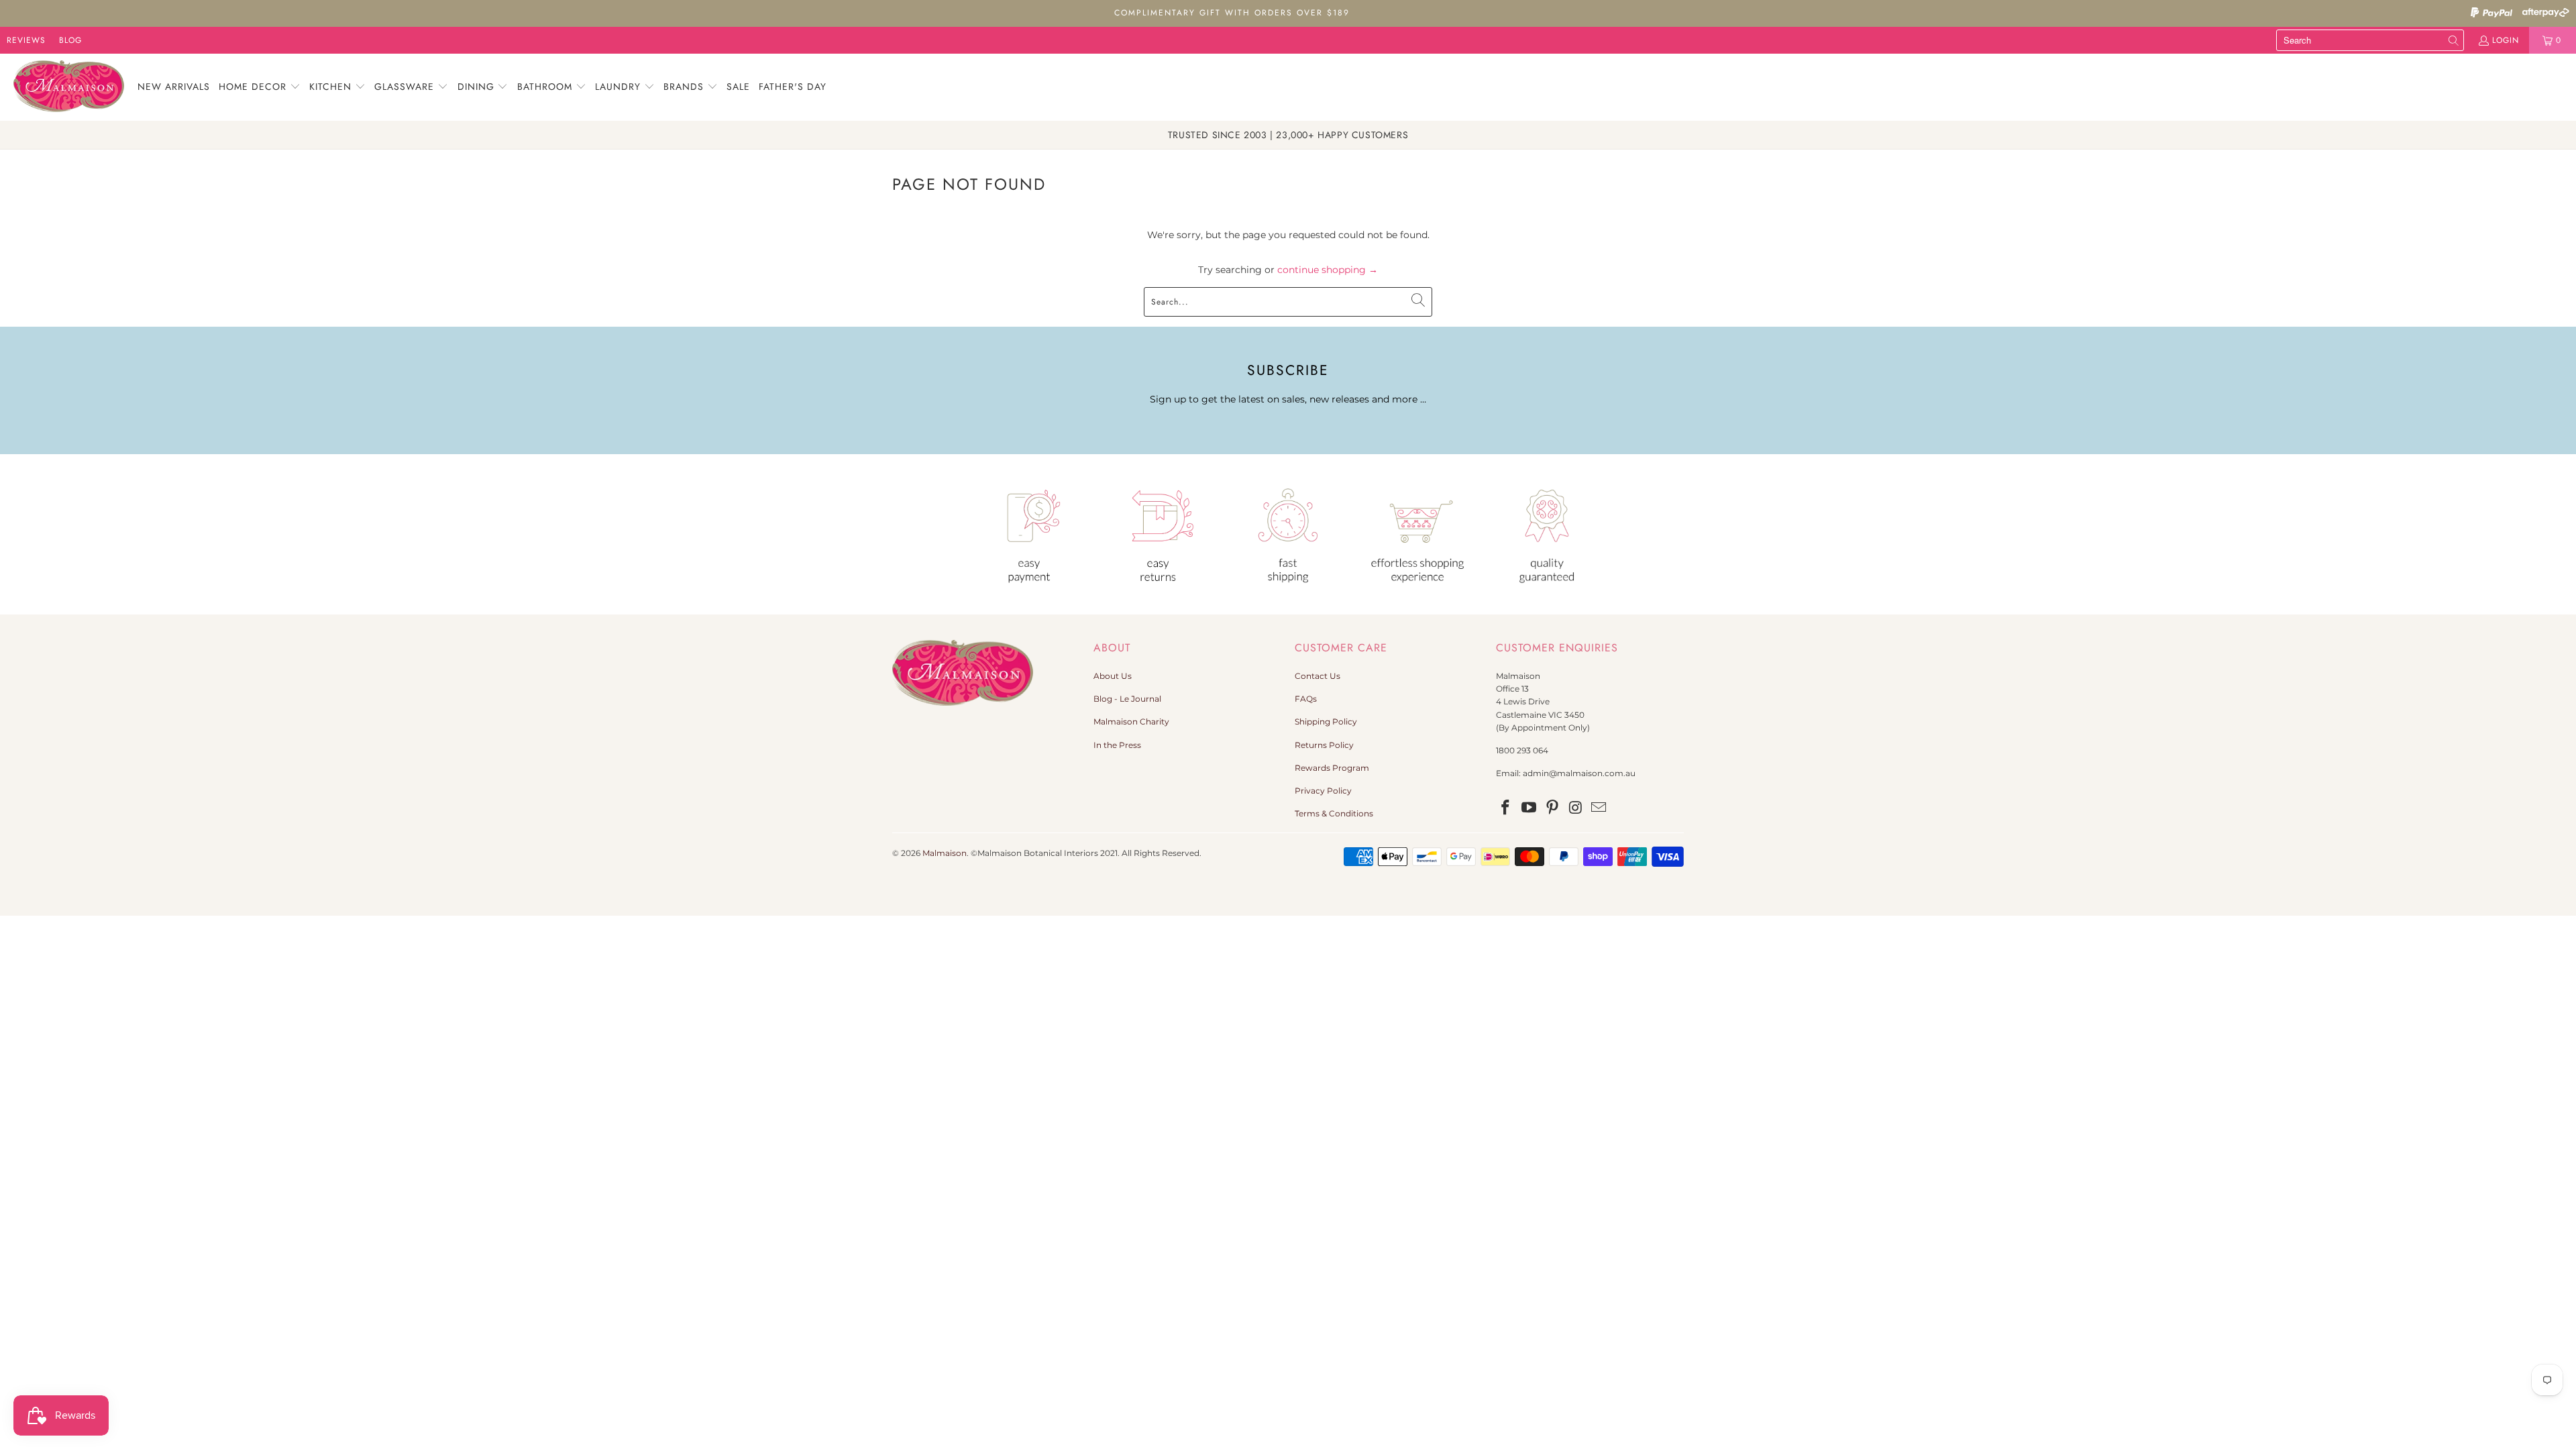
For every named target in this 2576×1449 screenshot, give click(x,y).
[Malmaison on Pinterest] (1552, 808)
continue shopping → (1328, 270)
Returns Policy (1324, 745)
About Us (1113, 676)
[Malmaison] (69, 87)
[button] (260, 87)
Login (2506, 40)
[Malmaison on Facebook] (1506, 808)
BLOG (70, 40)
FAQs (1306, 699)
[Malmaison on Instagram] (1576, 808)
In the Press (1117, 745)
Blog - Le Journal (1127, 699)
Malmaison (945, 853)
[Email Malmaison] (1599, 808)
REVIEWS (26, 40)
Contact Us (1318, 676)
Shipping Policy (1326, 721)
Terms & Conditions (1334, 813)
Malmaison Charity (1131, 721)
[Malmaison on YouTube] (1529, 808)
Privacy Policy (1323, 791)
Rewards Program (1332, 768)
